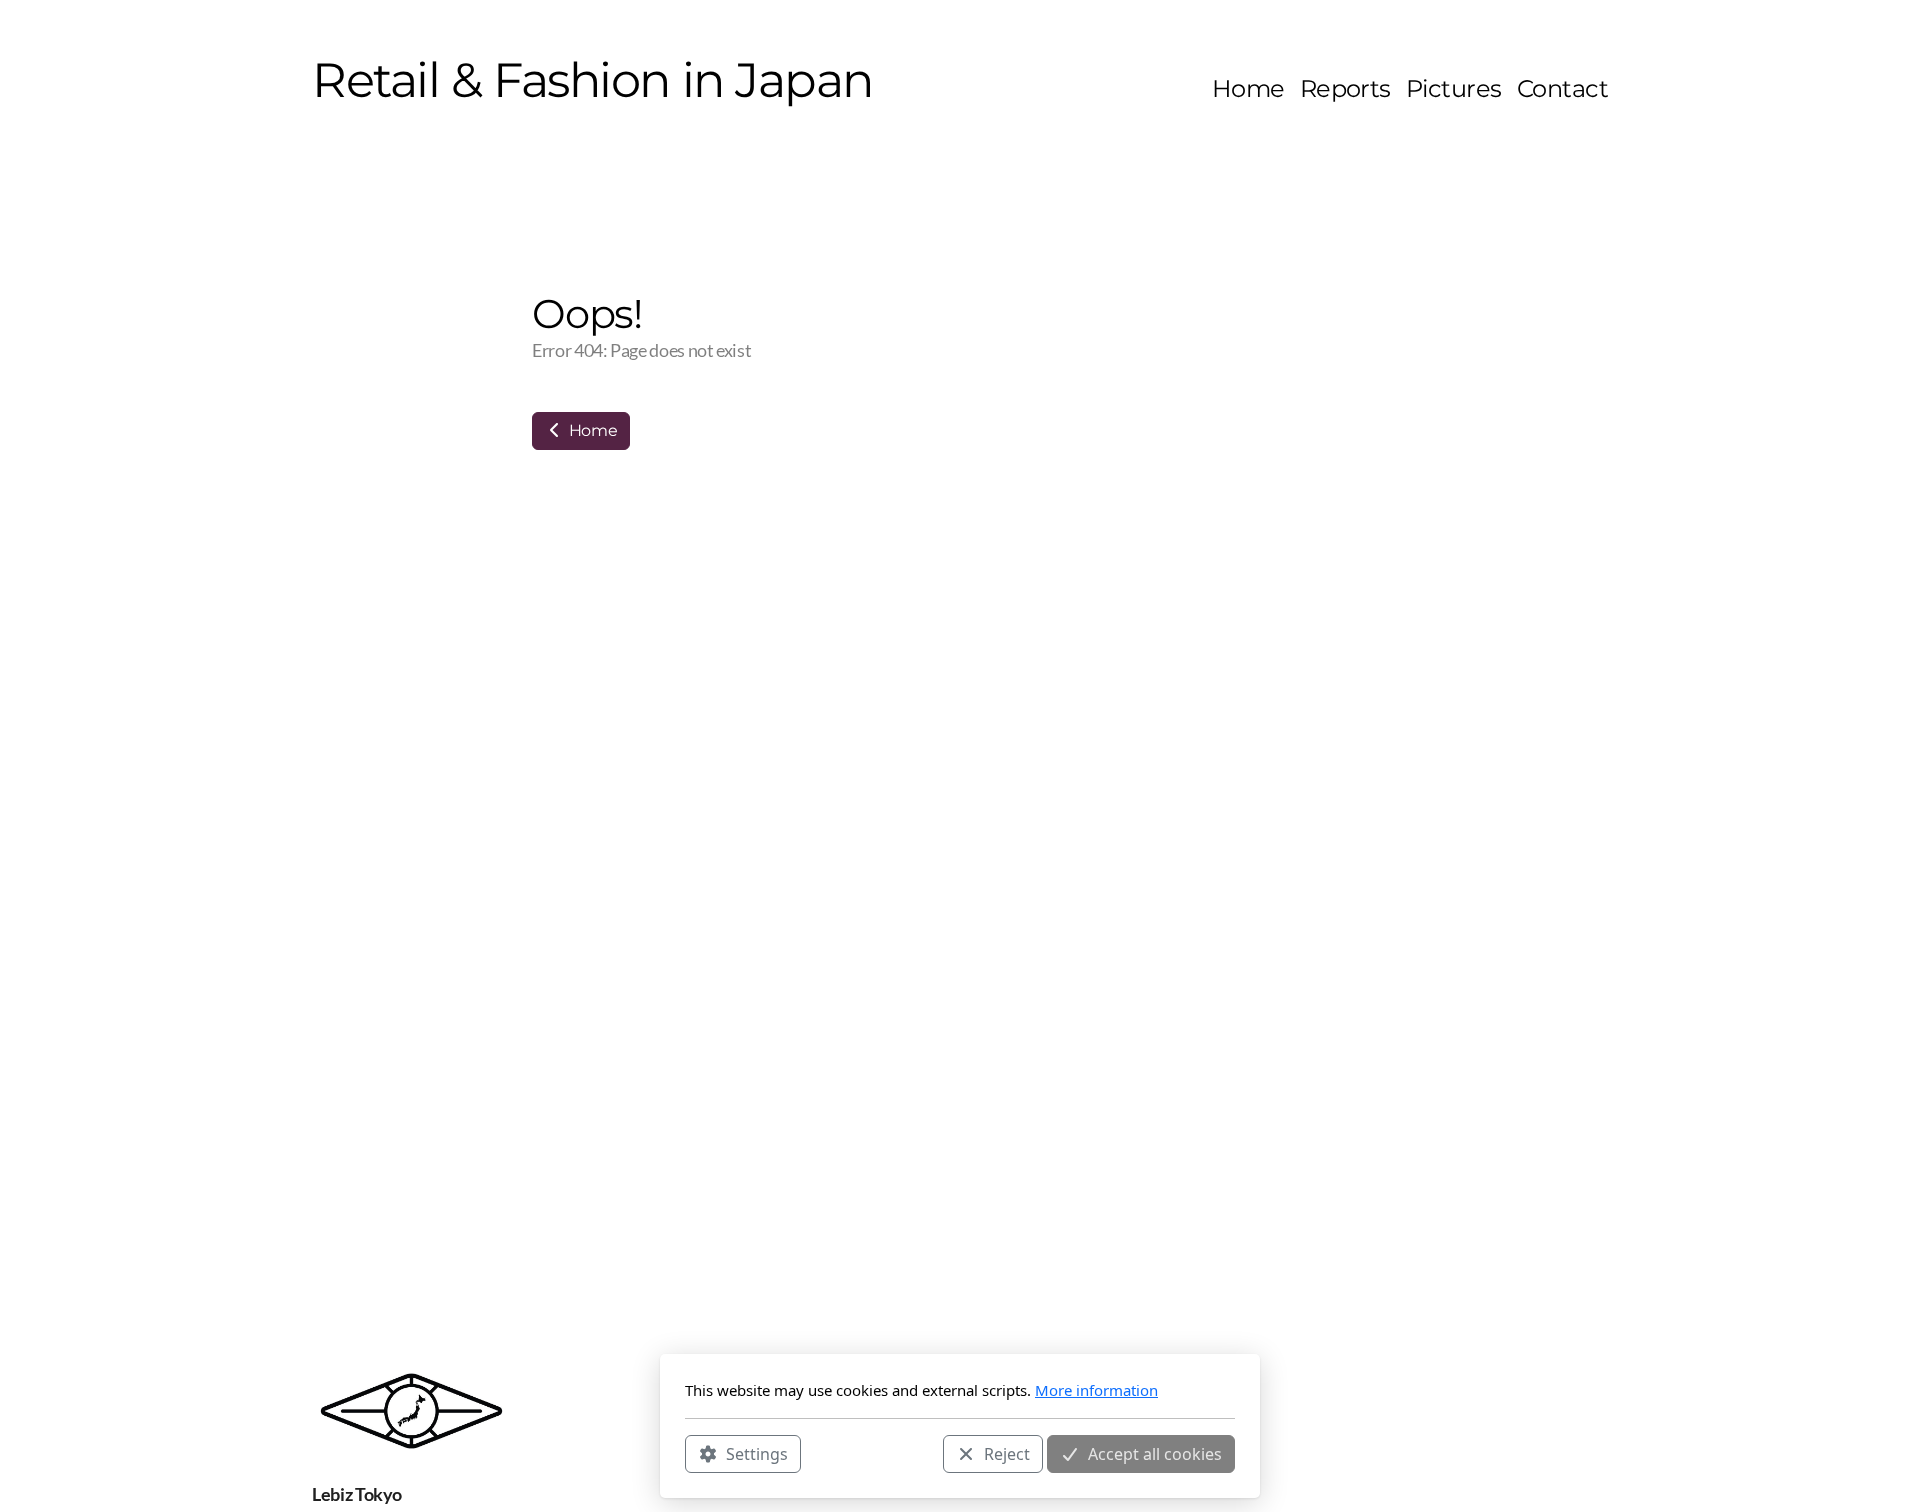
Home (591, 430)
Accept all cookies (1155, 1453)
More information (1096, 1390)
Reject (1007, 1453)
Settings (757, 1453)
